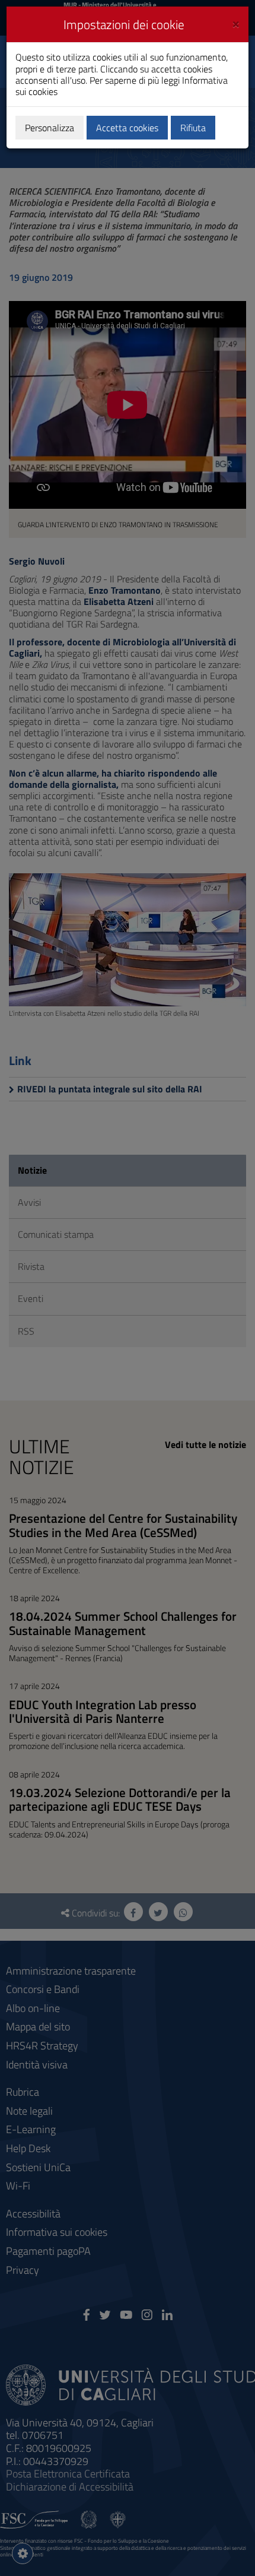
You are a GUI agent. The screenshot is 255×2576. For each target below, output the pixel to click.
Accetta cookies (127, 128)
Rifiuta (193, 128)
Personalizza (50, 128)
